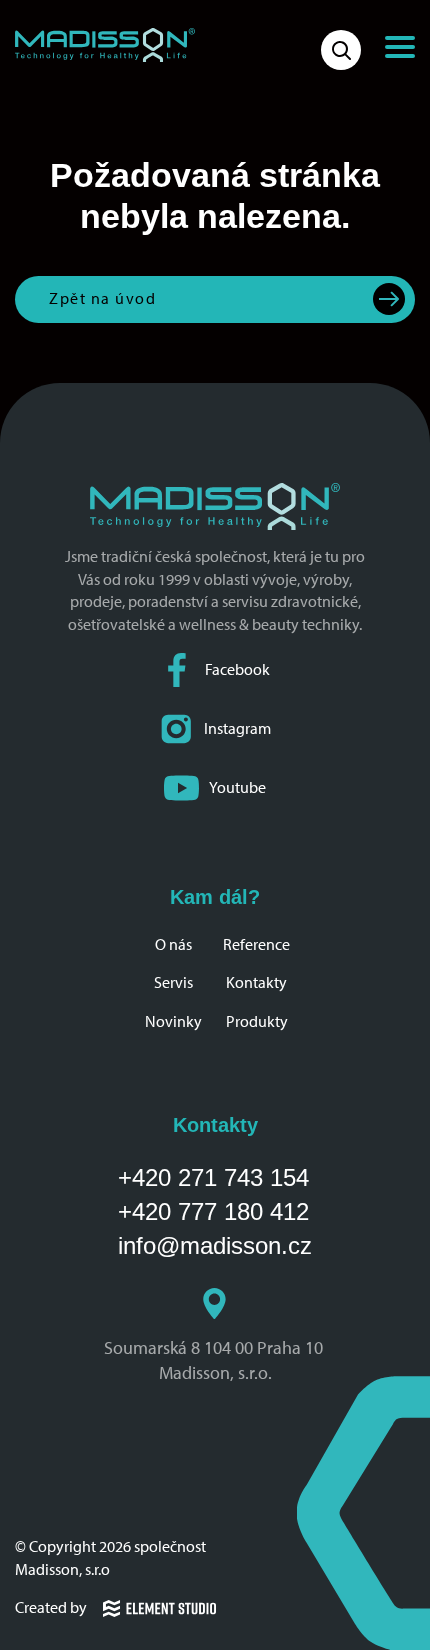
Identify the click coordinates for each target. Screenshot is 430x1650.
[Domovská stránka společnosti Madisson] (105, 45)
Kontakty (256, 982)
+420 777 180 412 (213, 1211)
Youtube (237, 787)
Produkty (257, 1021)
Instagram (237, 728)
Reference (256, 944)
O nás (173, 944)
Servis (173, 982)
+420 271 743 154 (213, 1177)
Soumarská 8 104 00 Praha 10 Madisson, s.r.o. (215, 1360)
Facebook (237, 669)
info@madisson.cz (215, 1245)
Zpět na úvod (102, 298)
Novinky (173, 1021)
